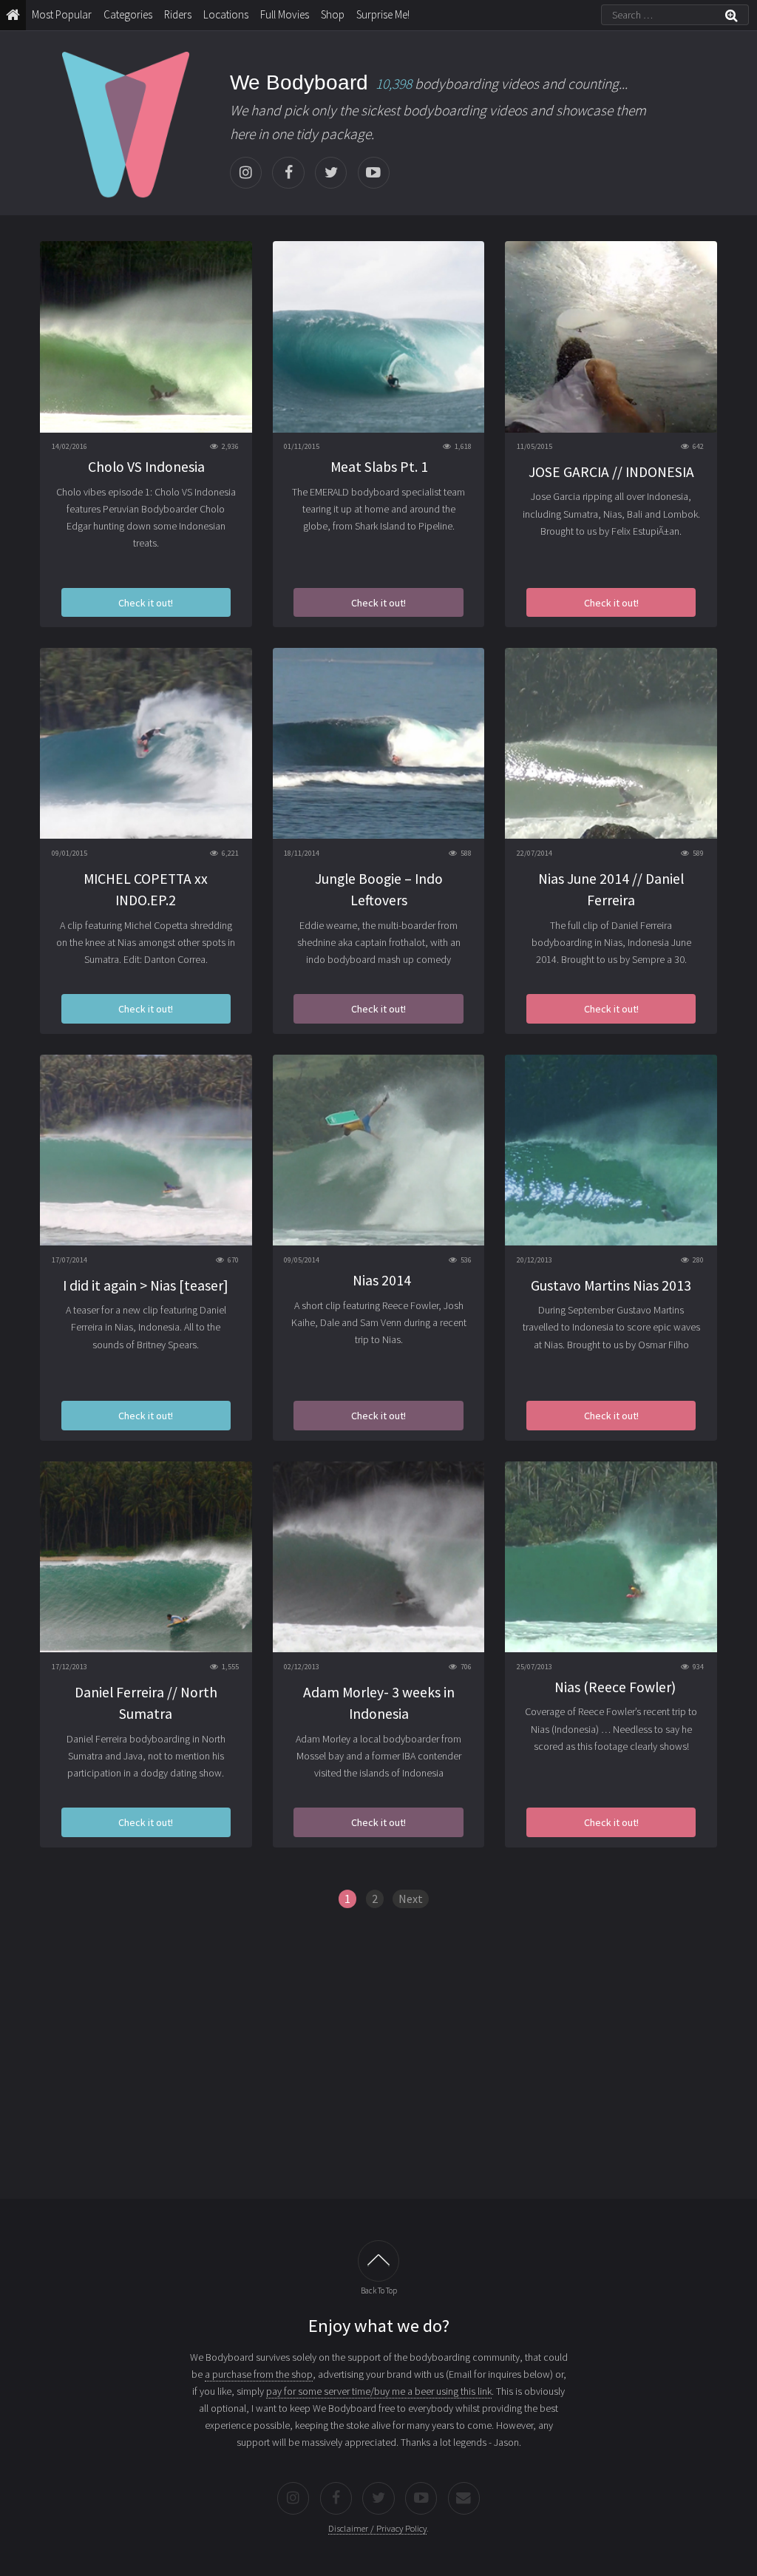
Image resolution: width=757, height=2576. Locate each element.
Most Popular (62, 14)
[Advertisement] (378, 2064)
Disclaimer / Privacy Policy (377, 2528)
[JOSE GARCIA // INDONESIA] (611, 337)
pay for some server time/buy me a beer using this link (379, 2391)
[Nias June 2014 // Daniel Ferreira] (611, 743)
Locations (226, 14)
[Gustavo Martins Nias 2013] (611, 1150)
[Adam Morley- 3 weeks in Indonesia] (379, 1557)
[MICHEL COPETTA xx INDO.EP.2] (146, 743)
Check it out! (146, 603)
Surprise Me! (383, 14)
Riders (178, 14)
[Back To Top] (378, 2261)
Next (411, 1899)
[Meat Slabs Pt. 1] (379, 337)
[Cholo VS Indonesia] (146, 337)
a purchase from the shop (259, 2374)
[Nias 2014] (379, 1150)
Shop (333, 14)
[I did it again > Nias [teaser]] (146, 1150)
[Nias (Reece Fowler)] (611, 1557)
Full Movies (285, 14)
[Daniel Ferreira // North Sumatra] (146, 1557)
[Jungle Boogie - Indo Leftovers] (379, 743)
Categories (128, 14)
